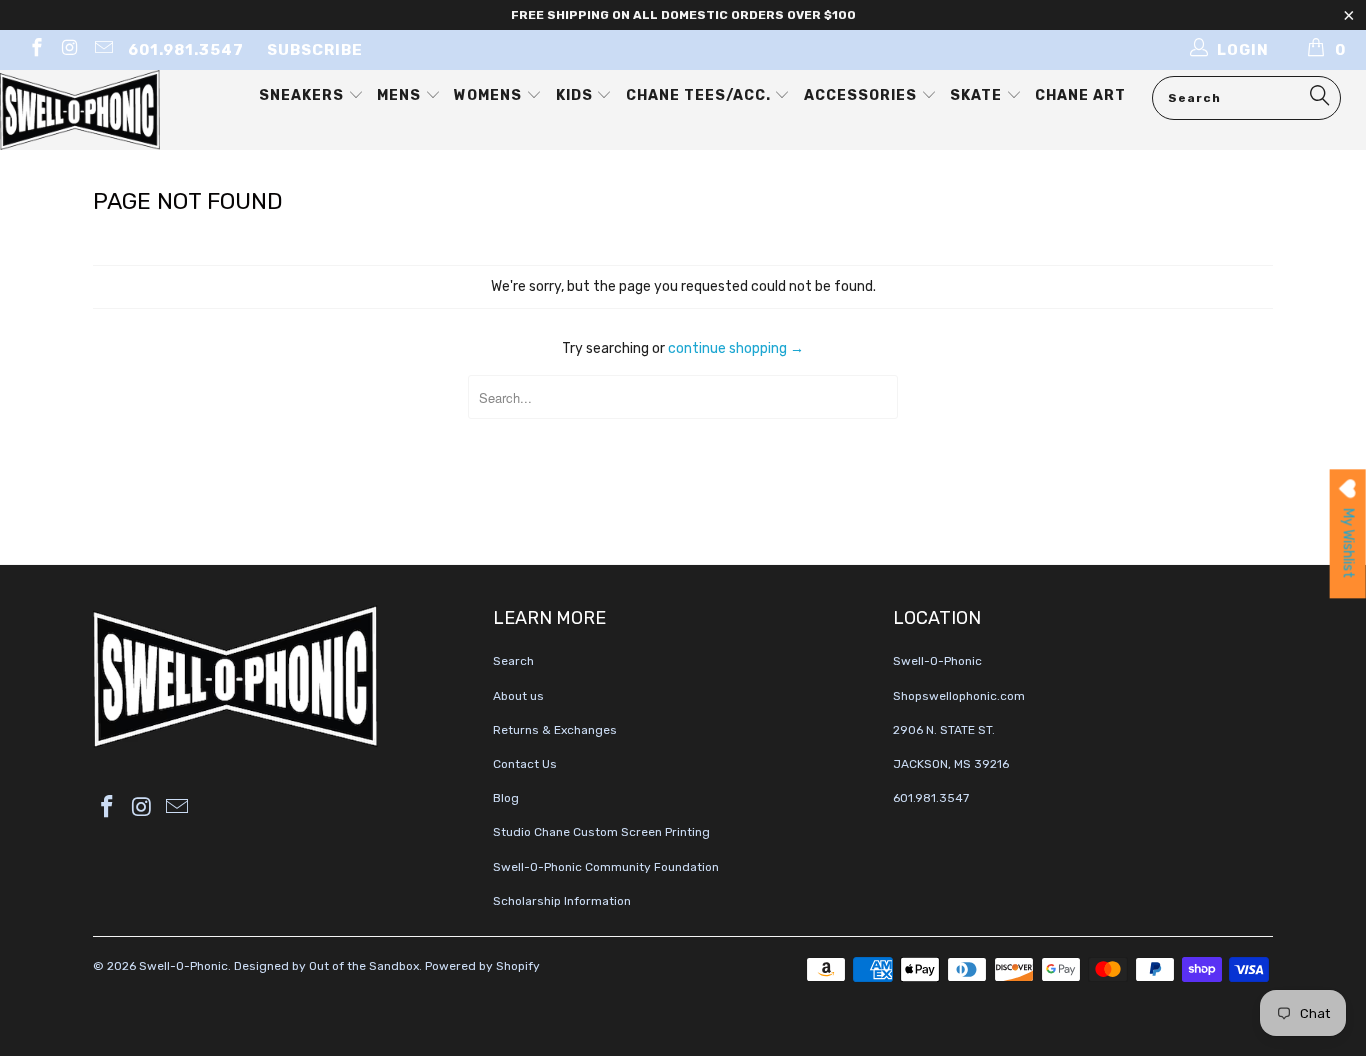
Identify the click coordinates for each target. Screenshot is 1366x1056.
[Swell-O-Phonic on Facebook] (35, 50)
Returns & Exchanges (555, 730)
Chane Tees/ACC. (700, 95)
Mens (401, 95)
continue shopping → (736, 348)
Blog (506, 798)
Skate (978, 95)
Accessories (862, 95)
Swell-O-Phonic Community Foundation (606, 867)
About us (518, 696)
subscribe (315, 50)
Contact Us (525, 764)
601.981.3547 (186, 50)
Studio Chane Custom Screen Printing (601, 832)
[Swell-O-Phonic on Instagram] (69, 50)
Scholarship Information (562, 901)
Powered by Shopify (482, 966)
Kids (576, 95)
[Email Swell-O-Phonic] (102, 50)
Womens (490, 95)
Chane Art (1080, 95)
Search (513, 661)
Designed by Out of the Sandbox (326, 966)
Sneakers (303, 95)
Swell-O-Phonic (183, 966)
